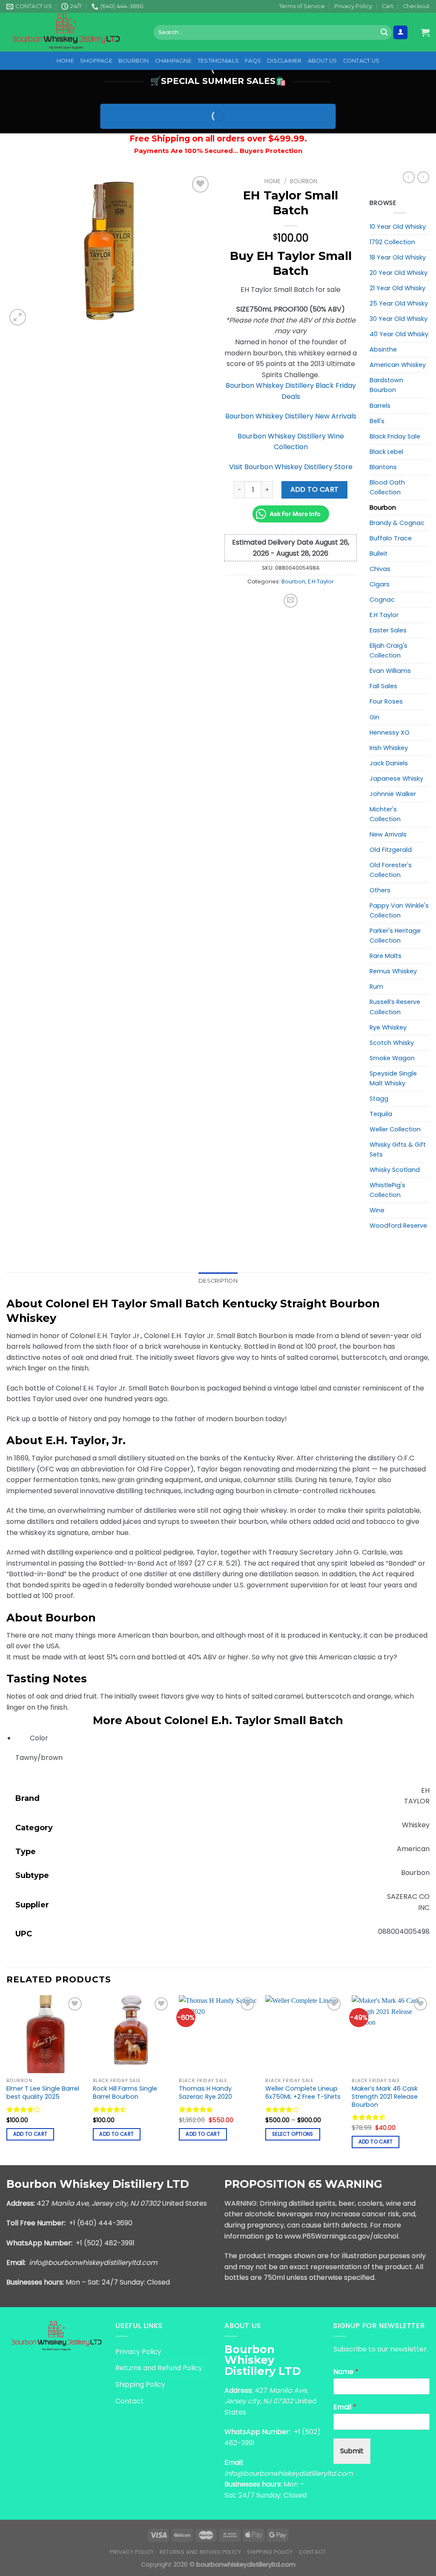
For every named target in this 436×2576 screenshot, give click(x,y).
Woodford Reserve (398, 1226)
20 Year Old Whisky (399, 273)
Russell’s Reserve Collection (395, 1007)
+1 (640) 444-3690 (101, 2223)
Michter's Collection (385, 814)
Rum (376, 987)
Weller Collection (395, 1129)
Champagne (173, 61)
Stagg (379, 1099)
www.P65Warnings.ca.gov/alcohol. (342, 2236)
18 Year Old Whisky (398, 257)
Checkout (416, 6)
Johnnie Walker (393, 794)
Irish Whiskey (389, 748)
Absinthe (383, 349)
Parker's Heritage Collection (395, 936)
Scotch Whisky (392, 1043)
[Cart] (425, 32)
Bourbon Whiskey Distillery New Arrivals (291, 416)
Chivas (380, 569)
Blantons (383, 467)
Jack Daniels (389, 763)
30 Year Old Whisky (399, 319)
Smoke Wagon (392, 1058)
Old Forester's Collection (391, 870)
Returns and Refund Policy (159, 2368)
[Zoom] (18, 317)
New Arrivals (388, 834)
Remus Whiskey (393, 971)
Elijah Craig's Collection (389, 650)
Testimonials (218, 61)
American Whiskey (398, 365)
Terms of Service (302, 6)
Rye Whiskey (388, 1027)
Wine (377, 1210)
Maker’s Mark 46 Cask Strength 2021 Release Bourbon (385, 2097)
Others (380, 890)
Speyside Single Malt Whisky (393, 1078)
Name (346, 2372)
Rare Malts (386, 956)
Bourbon (134, 61)
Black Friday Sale (395, 436)
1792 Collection (392, 242)
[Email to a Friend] (291, 601)
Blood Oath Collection (387, 487)
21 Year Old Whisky (397, 288)
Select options (293, 2134)
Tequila (381, 1114)
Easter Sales (388, 630)
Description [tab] (218, 1281)
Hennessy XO (390, 733)
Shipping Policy (140, 2384)
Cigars (380, 584)
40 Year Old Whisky (399, 334)
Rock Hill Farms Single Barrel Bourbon (125, 2093)
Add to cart (315, 489)
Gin (374, 717)
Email (345, 2407)
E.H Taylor (321, 581)
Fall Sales (383, 686)
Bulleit (379, 554)
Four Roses (386, 701)
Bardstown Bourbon (386, 385)
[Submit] (384, 32)
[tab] (218, 1678)
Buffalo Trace (391, 538)
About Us (323, 61)
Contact (129, 2401)
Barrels (380, 406)
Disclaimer (284, 61)
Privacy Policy (353, 6)
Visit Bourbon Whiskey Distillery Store (291, 467)
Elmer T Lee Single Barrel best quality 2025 (43, 2093)
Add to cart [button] (30, 2134)
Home (65, 61)
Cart (388, 6)
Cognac (382, 600)
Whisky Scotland (395, 1170)
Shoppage (96, 61)
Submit (352, 2451)
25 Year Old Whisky (399, 303)
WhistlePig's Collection (387, 1190)
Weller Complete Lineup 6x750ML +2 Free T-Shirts (303, 2093)
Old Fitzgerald (391, 850)
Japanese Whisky (396, 779)
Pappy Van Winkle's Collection (399, 910)
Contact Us (361, 61)
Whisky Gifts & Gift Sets (398, 1150)
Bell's (377, 421)
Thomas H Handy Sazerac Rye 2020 (205, 2093)
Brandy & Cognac (397, 523)
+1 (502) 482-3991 (105, 2243)
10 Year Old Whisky (398, 227)
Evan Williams (390, 671)
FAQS (253, 61)
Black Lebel (386, 452)
